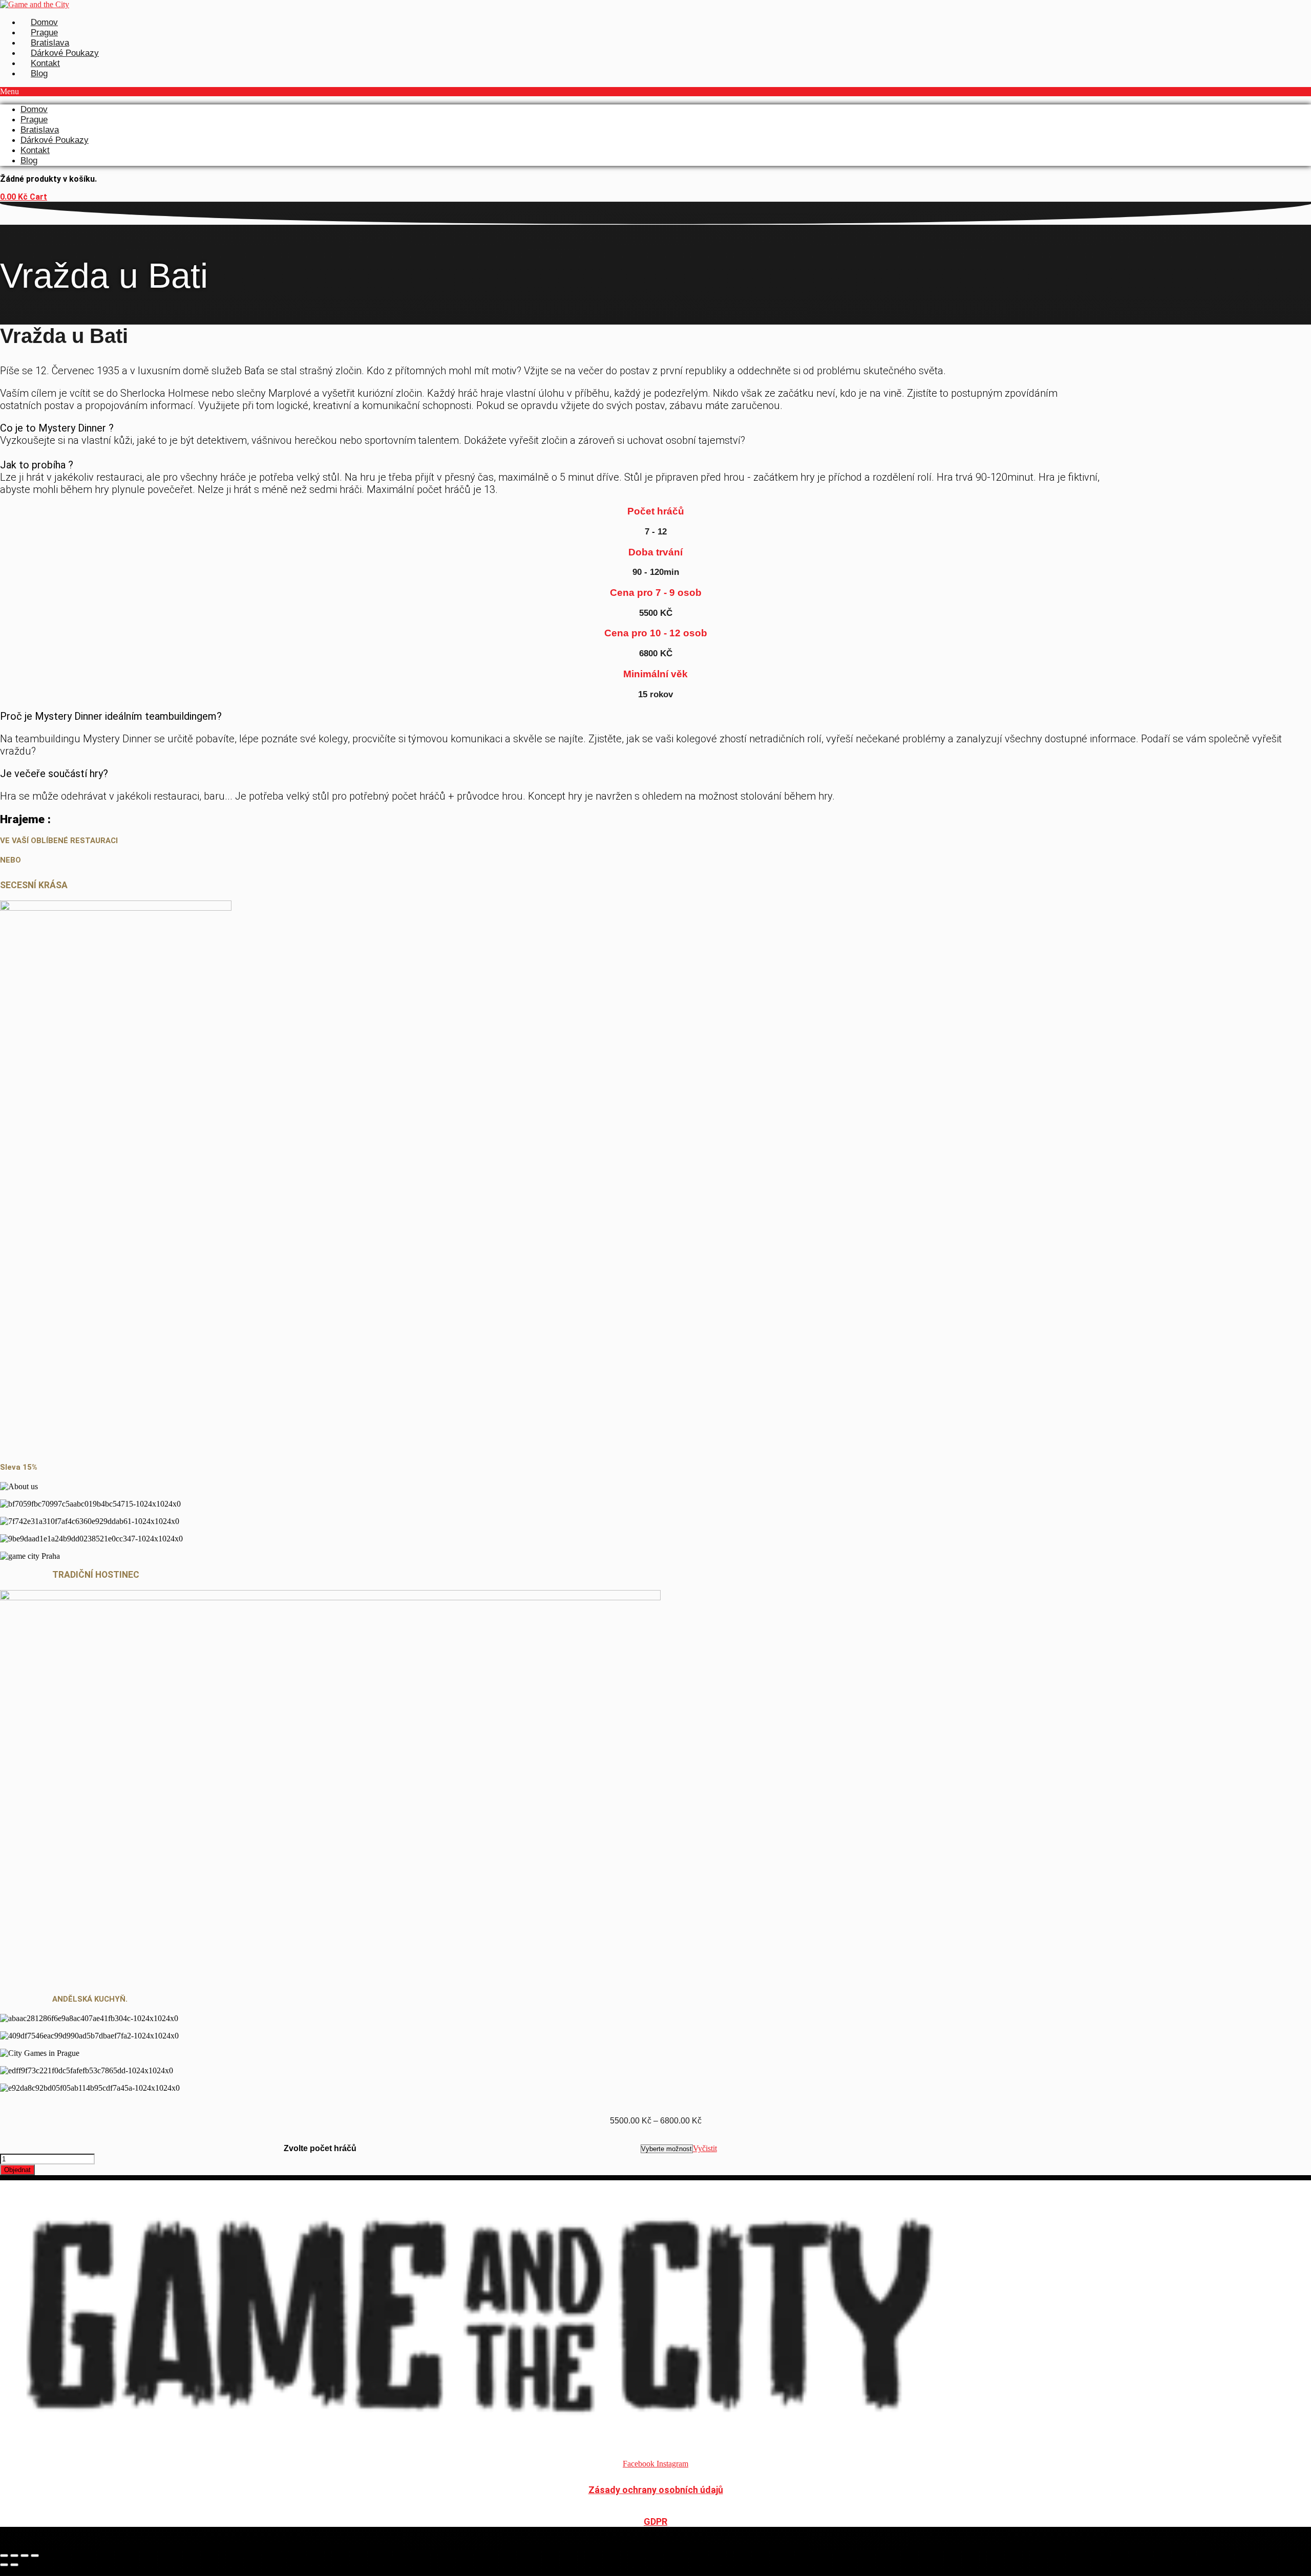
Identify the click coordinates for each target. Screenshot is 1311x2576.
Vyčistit (705, 2148)
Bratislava (50, 43)
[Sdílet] (25, 2556)
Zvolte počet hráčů (320, 2148)
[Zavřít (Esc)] (35, 2556)
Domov (44, 22)
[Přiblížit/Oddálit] (4, 2556)
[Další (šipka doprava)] (14, 2565)
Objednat (17, 2170)
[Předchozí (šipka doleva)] (4, 2565)
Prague (44, 33)
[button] (655, 92)
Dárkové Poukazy (65, 53)
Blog (39, 73)
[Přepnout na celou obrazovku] (14, 2556)
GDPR (655, 2521)
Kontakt (45, 63)
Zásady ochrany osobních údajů (656, 2490)
